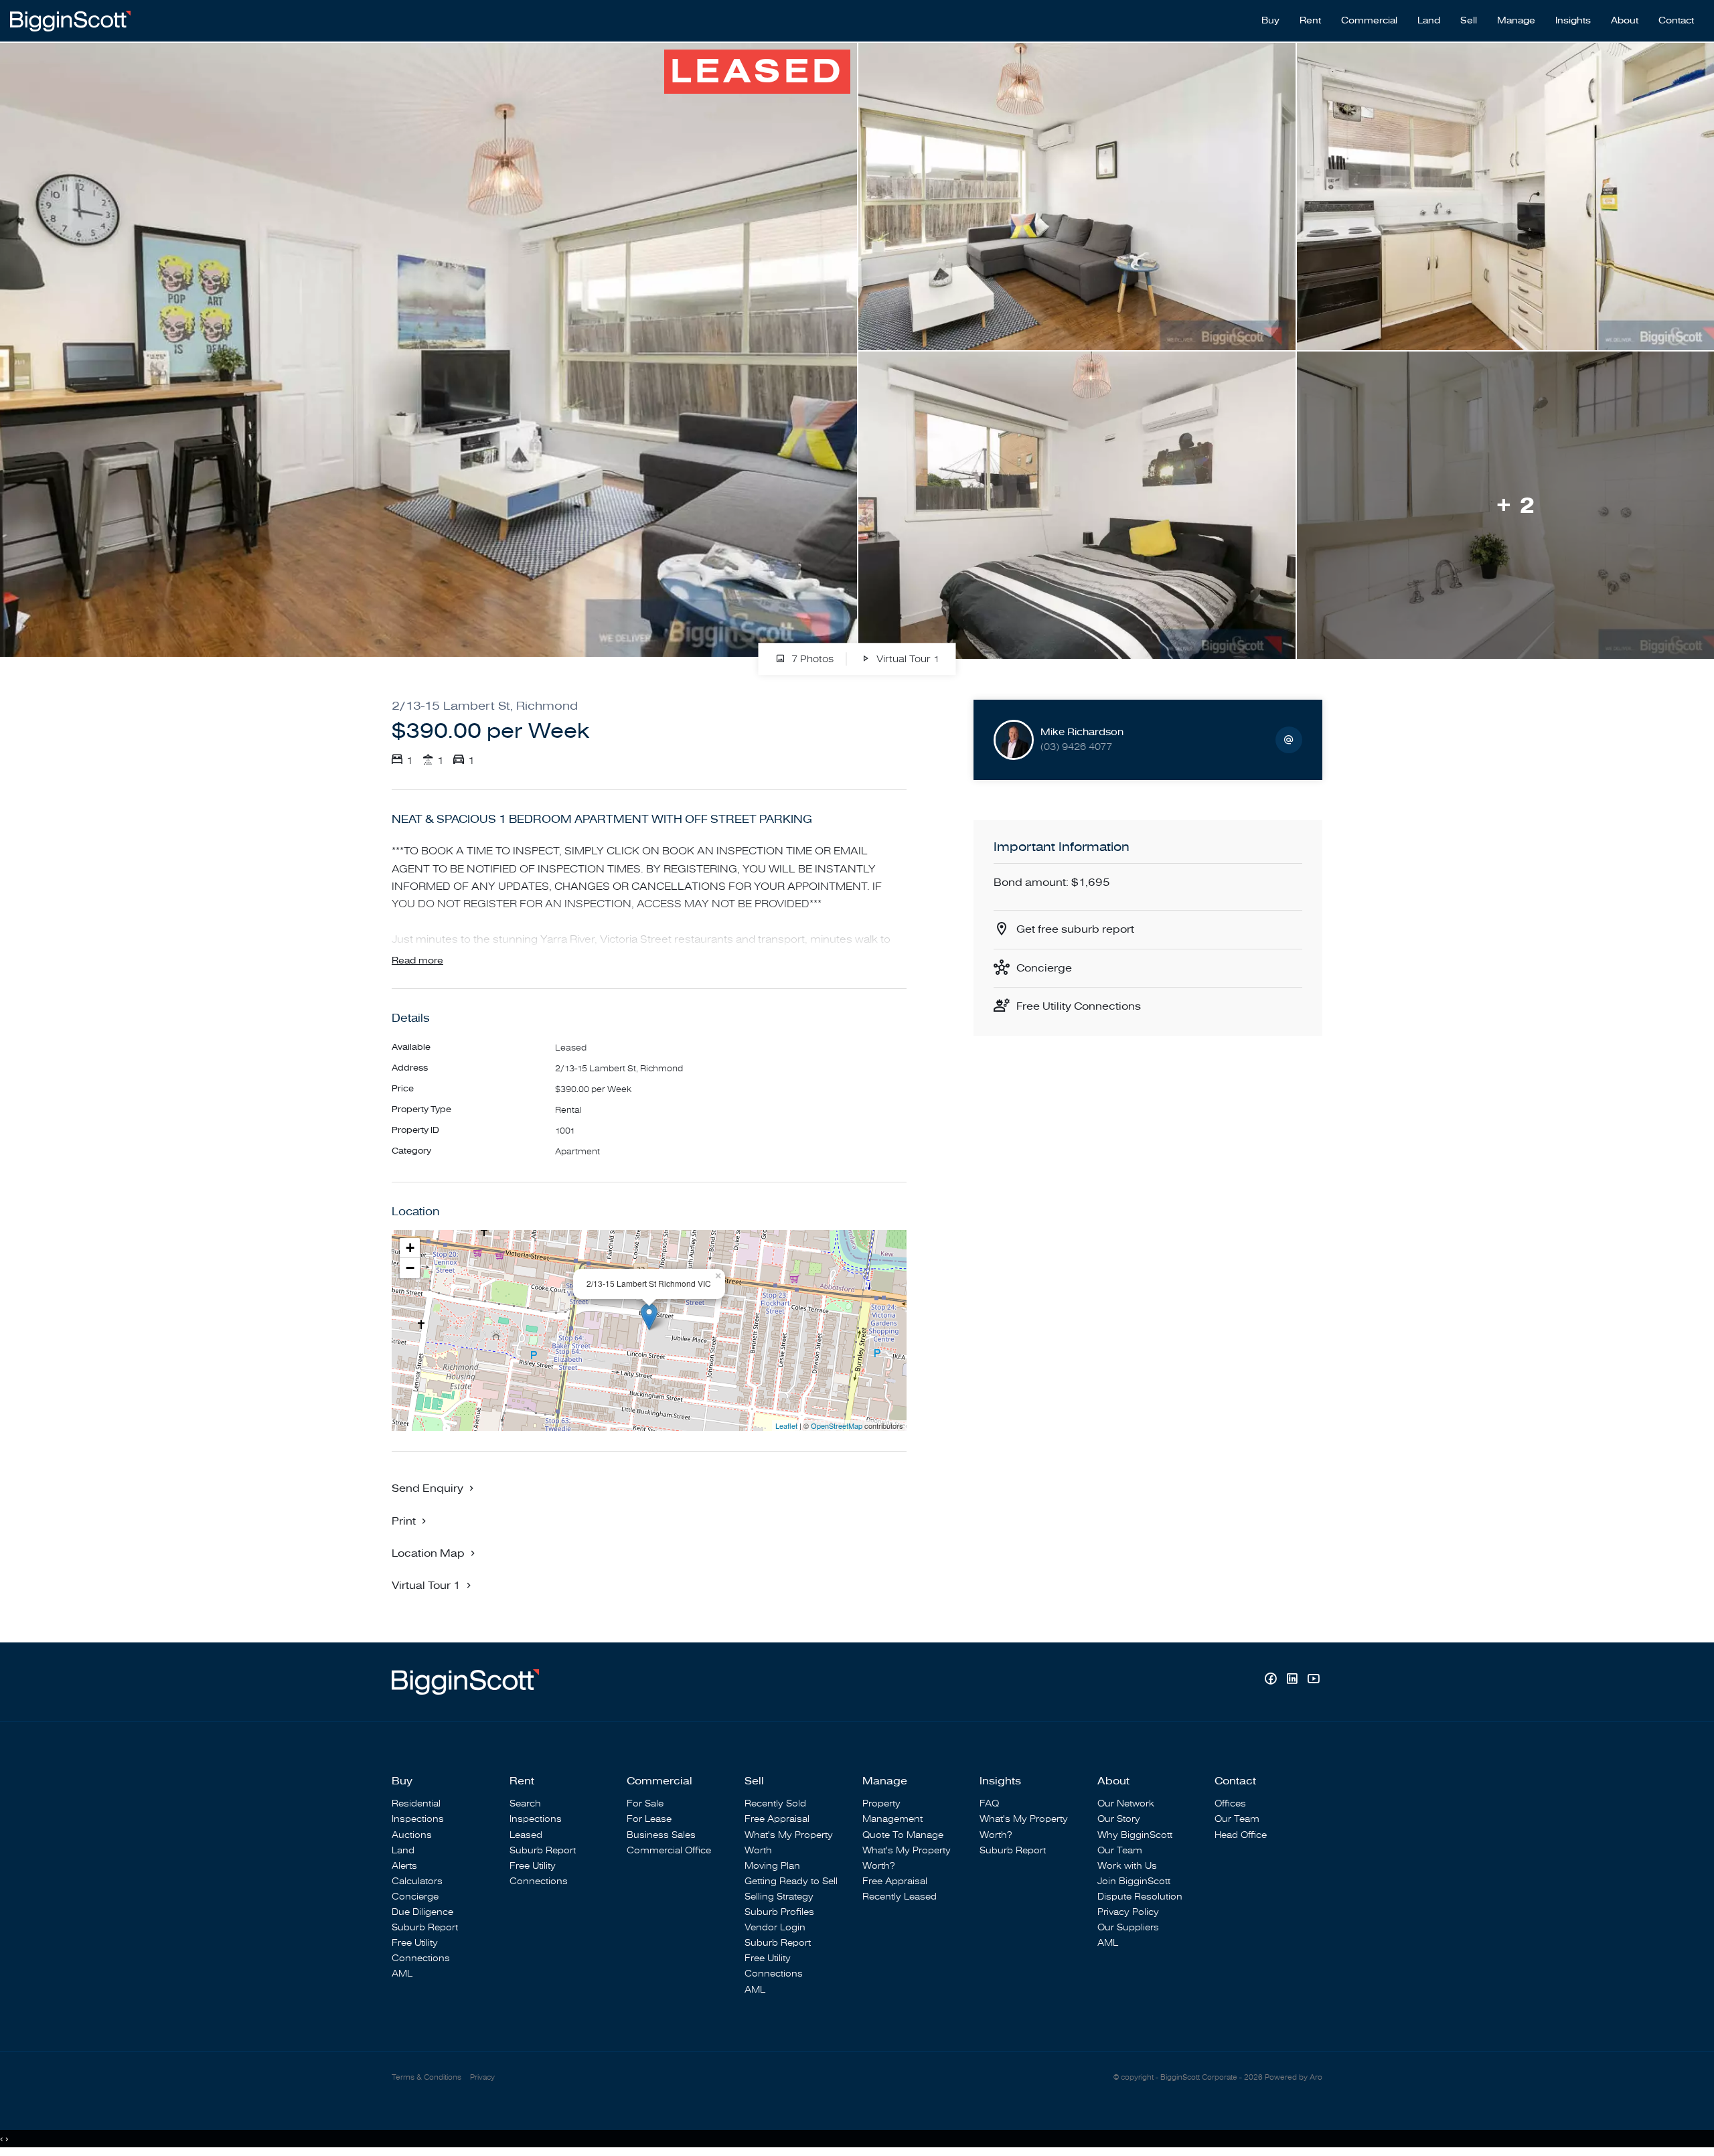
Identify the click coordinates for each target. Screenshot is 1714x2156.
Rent (1310, 21)
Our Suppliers (1128, 1927)
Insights (1573, 21)
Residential (416, 1803)
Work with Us (1127, 1866)
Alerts (404, 1866)
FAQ (989, 1803)
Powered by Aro (1294, 2077)
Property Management (892, 1811)
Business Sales (661, 1835)
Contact (1676, 21)
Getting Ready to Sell (791, 1881)
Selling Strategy (779, 1897)
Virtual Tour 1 (907, 659)
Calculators (417, 1881)
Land (1429, 21)
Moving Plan (772, 1866)
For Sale (645, 1803)
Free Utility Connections (1079, 1006)
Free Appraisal (777, 1819)
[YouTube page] (1313, 1680)
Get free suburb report (1075, 929)
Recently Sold (775, 1803)
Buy (1270, 21)
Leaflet (786, 1426)
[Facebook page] (1272, 1680)
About (1625, 21)
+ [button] (410, 1248)
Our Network (1126, 1803)
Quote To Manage (903, 1835)
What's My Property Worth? (907, 1858)
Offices (1230, 1803)
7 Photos (811, 659)
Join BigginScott (1134, 1881)
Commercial (1369, 21)
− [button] (410, 1268)
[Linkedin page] (1294, 1680)
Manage (1516, 21)
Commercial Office (669, 1850)
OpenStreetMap (837, 1426)
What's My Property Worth (789, 1843)
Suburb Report (425, 1927)
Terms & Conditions (426, 2077)
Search (525, 1803)
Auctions (412, 1835)
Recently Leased (900, 1897)
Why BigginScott (1135, 1835)
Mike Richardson (1082, 732)
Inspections (418, 1819)
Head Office (1241, 1835)
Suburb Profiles (779, 1912)
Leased (526, 1835)
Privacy (482, 2077)
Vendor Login (775, 1927)
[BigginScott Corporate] (70, 20)
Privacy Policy (1128, 1912)
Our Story (1119, 1819)
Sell (1469, 21)
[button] (410, 1521)
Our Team (1120, 1850)
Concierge (1044, 968)
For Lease (649, 1819)
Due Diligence (422, 1912)
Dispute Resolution (1140, 1897)
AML (402, 1974)
